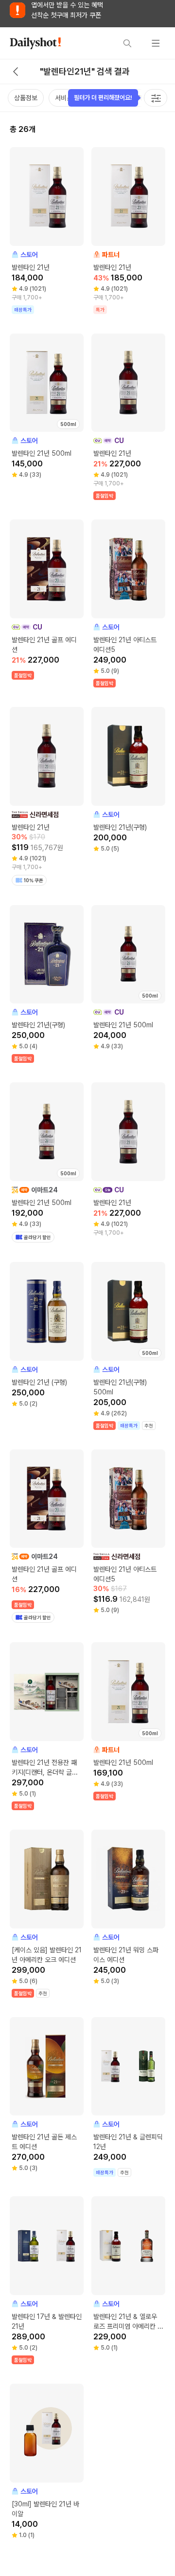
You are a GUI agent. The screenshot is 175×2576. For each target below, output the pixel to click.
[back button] (16, 72)
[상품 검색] (127, 43)
